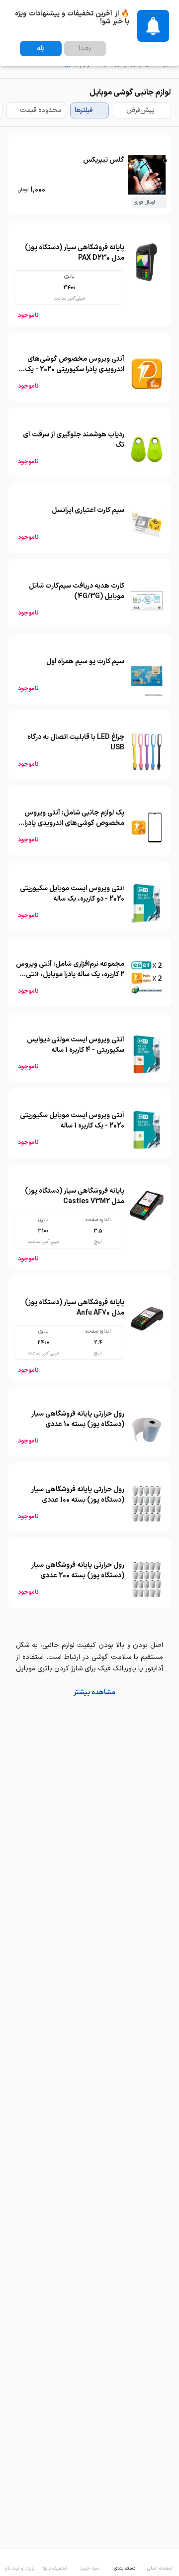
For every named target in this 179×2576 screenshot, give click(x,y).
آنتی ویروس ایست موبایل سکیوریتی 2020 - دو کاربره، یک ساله (72, 894)
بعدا (85, 49)
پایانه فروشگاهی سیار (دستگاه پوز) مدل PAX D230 (75, 253)
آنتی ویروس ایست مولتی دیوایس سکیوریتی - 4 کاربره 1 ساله (76, 1045)
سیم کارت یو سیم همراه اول (85, 662)
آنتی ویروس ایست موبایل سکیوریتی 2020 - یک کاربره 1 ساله (72, 1121)
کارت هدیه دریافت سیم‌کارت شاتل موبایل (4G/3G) (77, 591)
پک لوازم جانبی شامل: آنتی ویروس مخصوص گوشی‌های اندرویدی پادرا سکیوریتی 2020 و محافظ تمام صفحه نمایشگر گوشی (71, 828)
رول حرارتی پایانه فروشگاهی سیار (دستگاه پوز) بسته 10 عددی (78, 1419)
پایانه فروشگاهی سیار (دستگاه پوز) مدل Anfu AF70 (75, 1308)
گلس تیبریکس (104, 160)
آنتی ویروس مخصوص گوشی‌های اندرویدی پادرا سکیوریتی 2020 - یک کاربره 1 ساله (75, 369)
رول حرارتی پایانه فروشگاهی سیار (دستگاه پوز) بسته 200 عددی (78, 1570)
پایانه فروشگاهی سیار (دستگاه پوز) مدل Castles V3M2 (75, 1196)
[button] (89, 1693)
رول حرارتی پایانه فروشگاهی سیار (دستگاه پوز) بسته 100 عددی (78, 1495)
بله (41, 49)
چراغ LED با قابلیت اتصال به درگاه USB (76, 742)
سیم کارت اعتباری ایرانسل (88, 510)
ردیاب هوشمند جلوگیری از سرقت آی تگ (74, 440)
